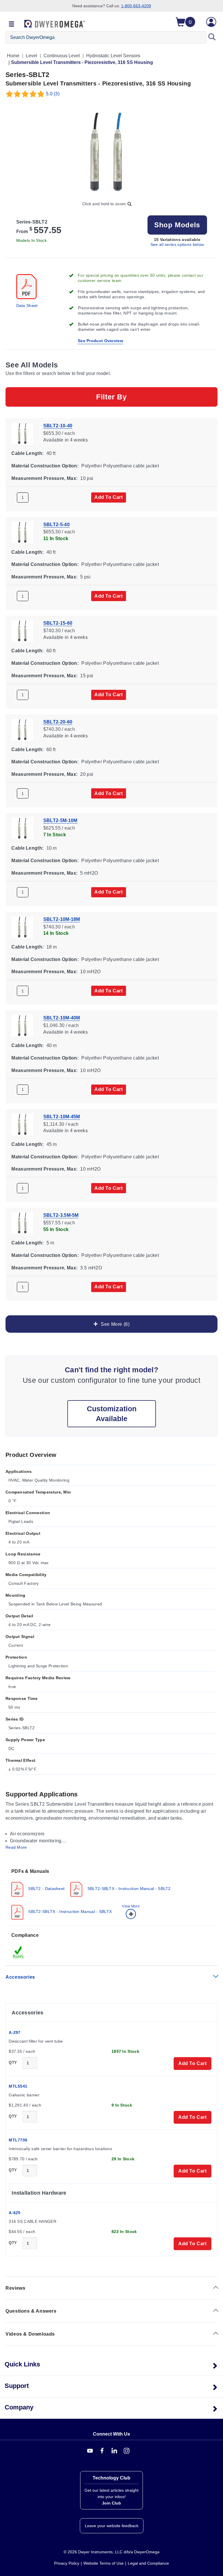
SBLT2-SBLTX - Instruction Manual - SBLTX (69, 1912)
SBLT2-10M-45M (62, 1116)
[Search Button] (212, 37)
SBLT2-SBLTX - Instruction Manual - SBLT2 (128, 1889)
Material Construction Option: (45, 466)
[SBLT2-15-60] (22, 630)
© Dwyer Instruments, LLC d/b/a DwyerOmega (111, 2552)
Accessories (20, 1977)
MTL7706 (18, 2140)
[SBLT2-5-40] (22, 532)
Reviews (15, 2288)
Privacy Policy (67, 2563)
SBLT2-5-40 (56, 524)
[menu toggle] (12, 24)
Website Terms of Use (104, 2563)
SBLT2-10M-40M (62, 1018)
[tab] (111, 1894)
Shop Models (177, 225)
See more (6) (114, 1324)
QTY (13, 2063)
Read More (16, 1847)
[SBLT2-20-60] (22, 729)
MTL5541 (18, 2086)
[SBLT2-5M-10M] (22, 828)
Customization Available (112, 1414)
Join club (111, 2503)
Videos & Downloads (30, 2334)
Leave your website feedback (112, 2526)
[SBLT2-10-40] (22, 433)
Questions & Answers (31, 2311)
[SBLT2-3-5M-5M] (22, 1223)
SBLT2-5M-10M (60, 820)
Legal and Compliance (148, 2563)
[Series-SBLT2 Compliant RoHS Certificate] (19, 1952)
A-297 (15, 2032)
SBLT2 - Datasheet (46, 1889)
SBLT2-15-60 (58, 623)
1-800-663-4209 (136, 6)
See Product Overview (100, 341)
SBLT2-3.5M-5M (61, 1215)
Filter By (111, 397)
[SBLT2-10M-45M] (22, 1124)
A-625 (15, 2213)
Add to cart (109, 497)
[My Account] (211, 22)
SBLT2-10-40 (58, 426)
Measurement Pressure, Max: (44, 478)
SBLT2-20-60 (58, 722)
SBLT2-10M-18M (62, 919)
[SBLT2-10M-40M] (22, 1025)
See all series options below (177, 244)
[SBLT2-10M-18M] (22, 927)
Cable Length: (27, 453)
